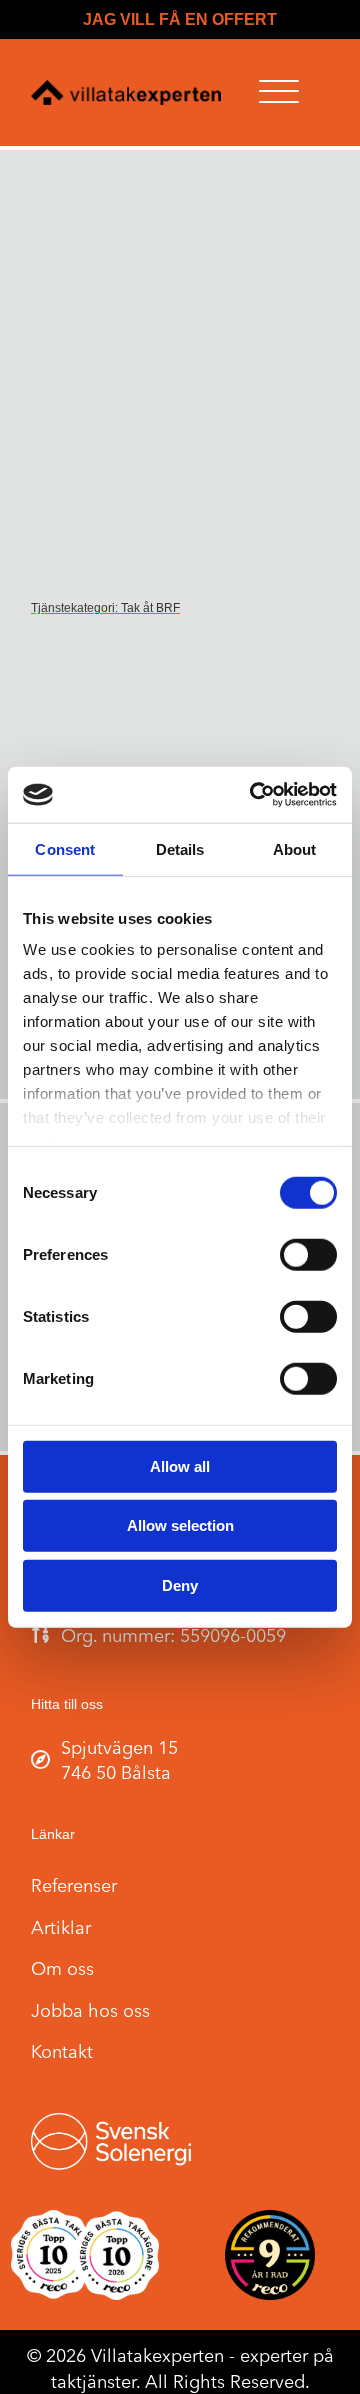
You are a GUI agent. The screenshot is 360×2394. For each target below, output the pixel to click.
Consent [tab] (65, 848)
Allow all (180, 1465)
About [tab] (295, 848)
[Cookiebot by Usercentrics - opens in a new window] (254, 795)
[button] (279, 92)
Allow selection (180, 1525)
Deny (180, 1584)
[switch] (308, 1254)
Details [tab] (180, 848)
